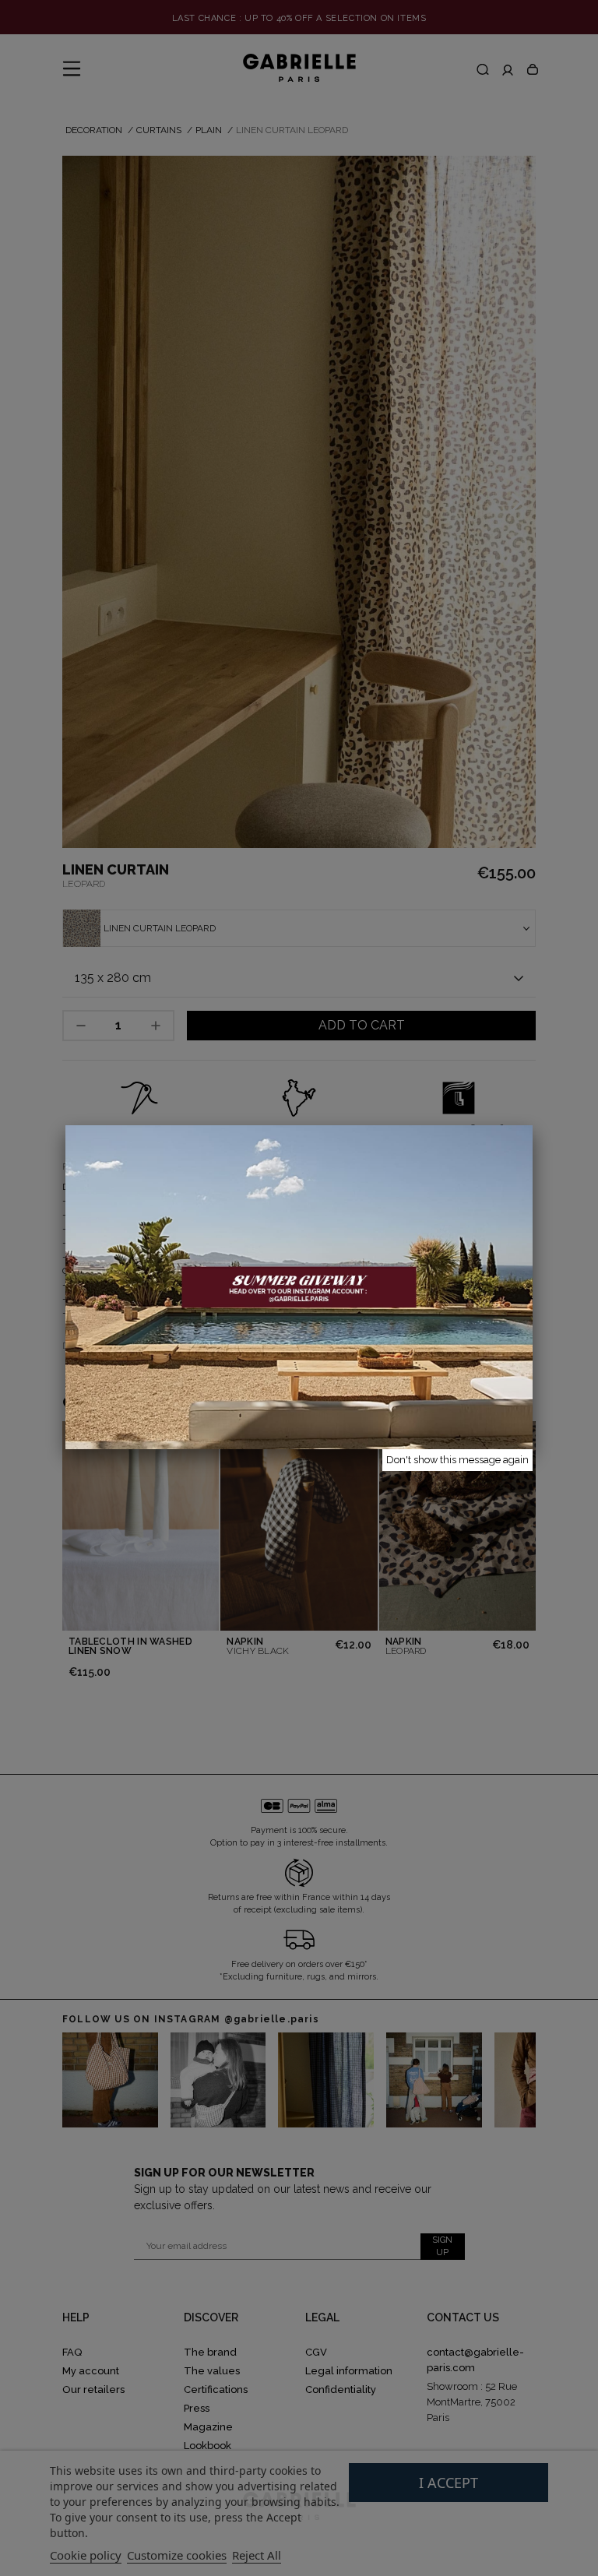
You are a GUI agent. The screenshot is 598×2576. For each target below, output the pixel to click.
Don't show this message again (457, 1460)
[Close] (533, 1125)
